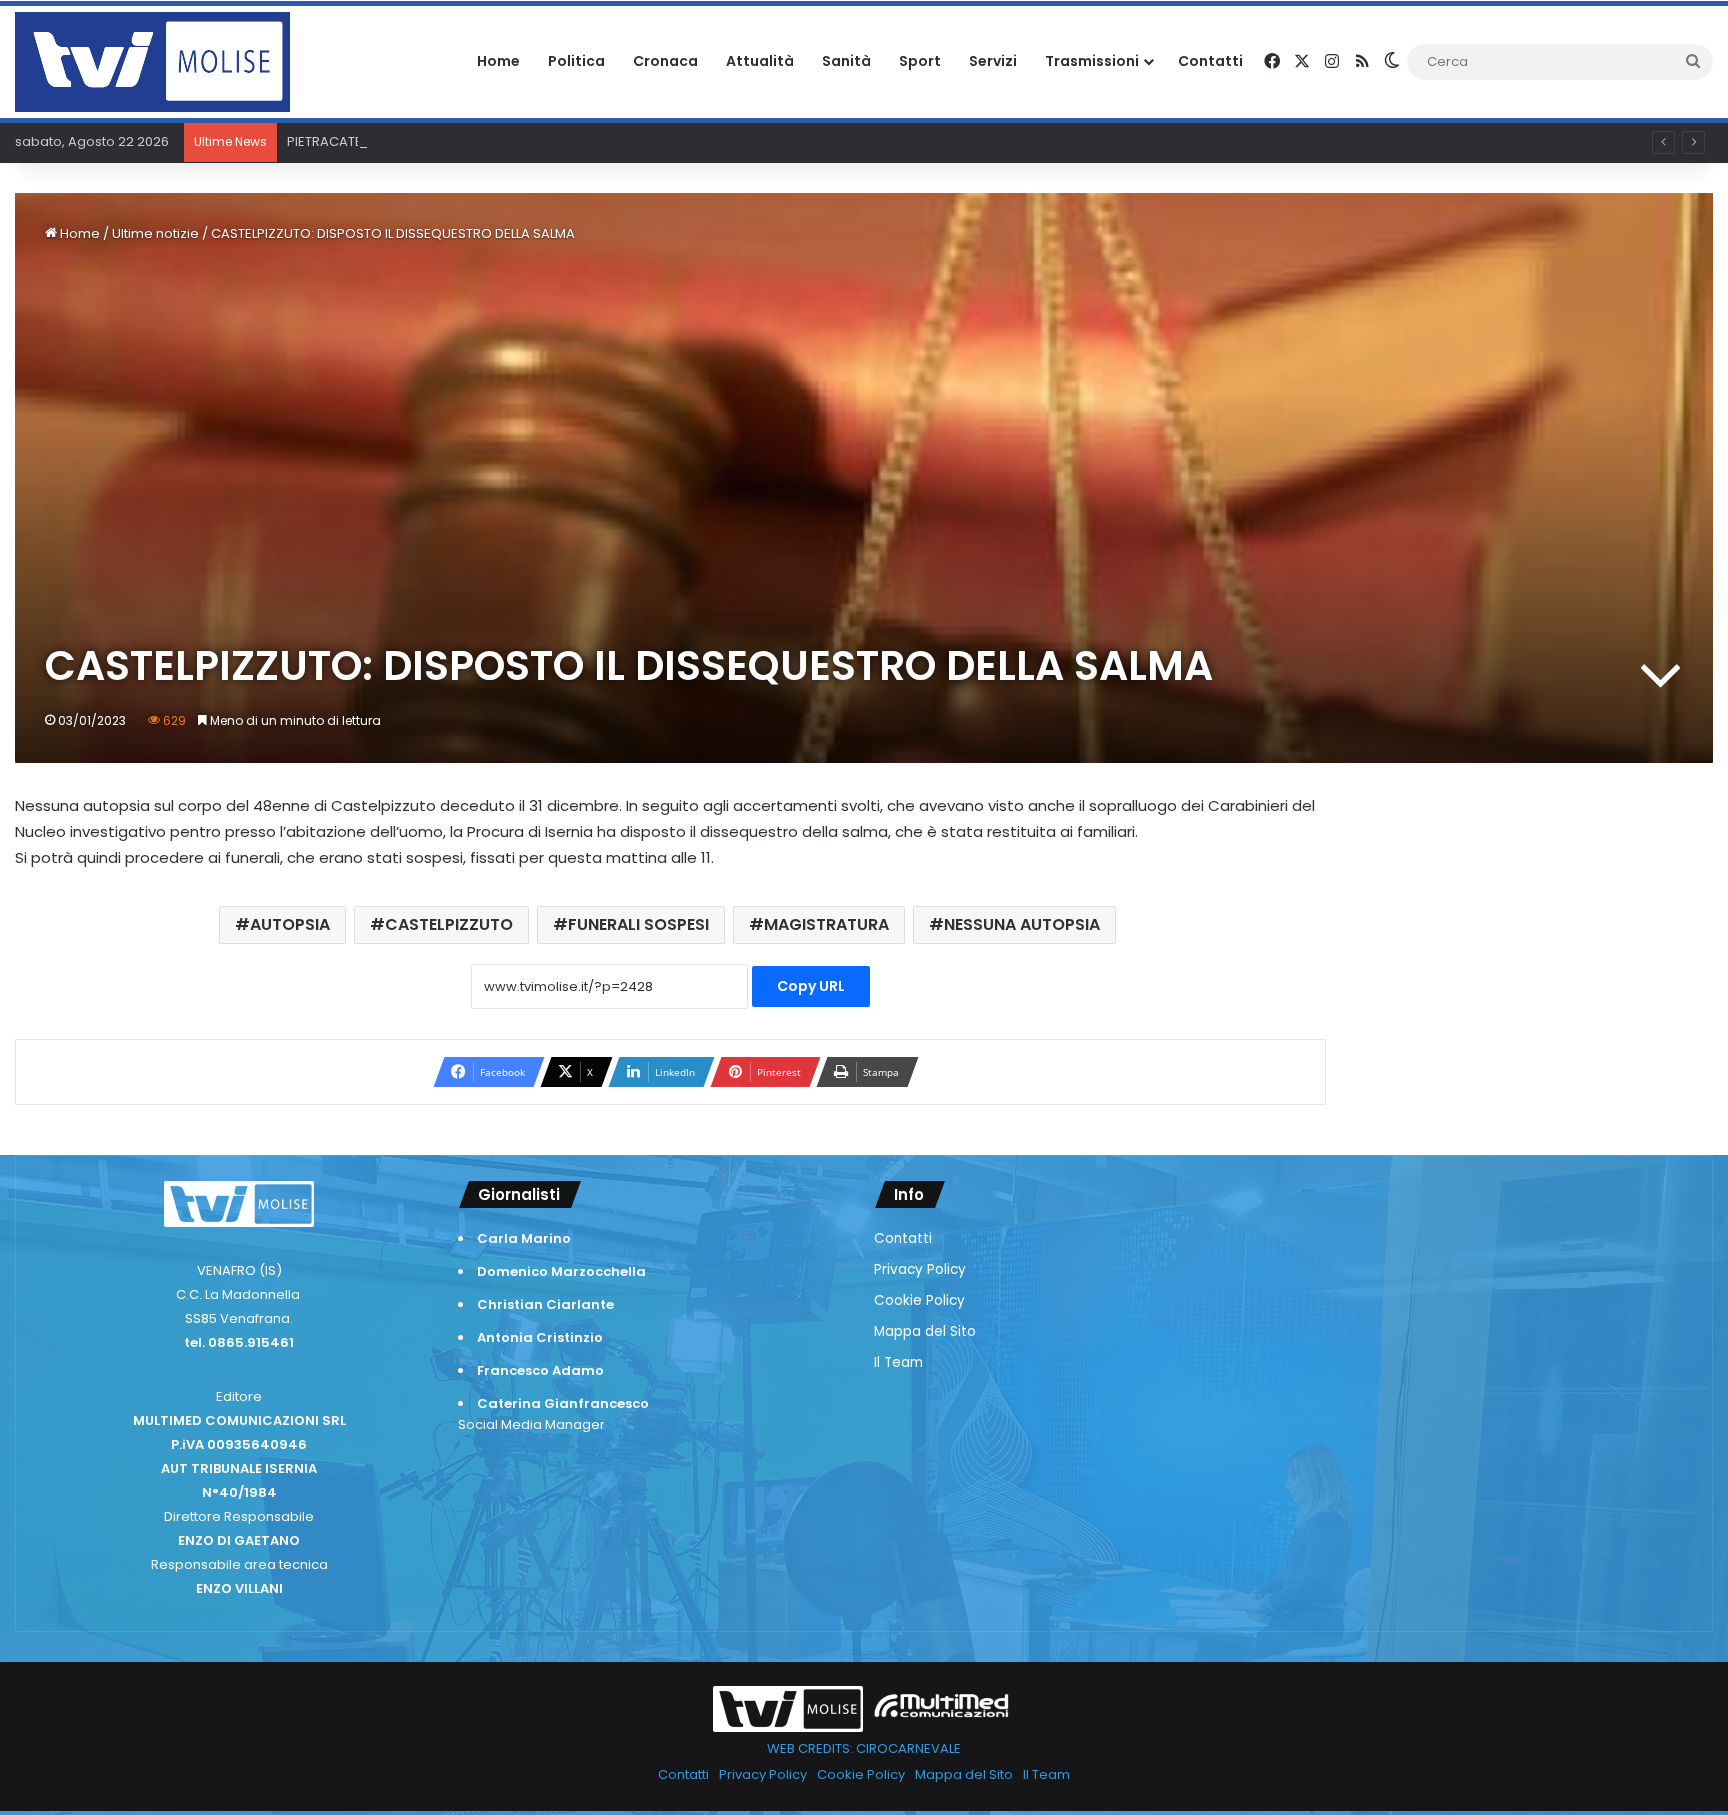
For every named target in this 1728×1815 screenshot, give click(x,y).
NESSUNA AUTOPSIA (1022, 924)
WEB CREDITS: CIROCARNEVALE (864, 1748)
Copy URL (811, 986)
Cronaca (665, 61)
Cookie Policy (919, 1300)
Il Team (898, 1362)
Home (498, 61)
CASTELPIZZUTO (449, 924)
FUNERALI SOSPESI (638, 924)
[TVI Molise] (152, 62)
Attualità (760, 61)
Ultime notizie (155, 233)
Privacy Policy (920, 1269)
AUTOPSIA (290, 924)
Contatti (1210, 61)
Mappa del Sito (925, 1331)
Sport (920, 61)
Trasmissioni (1092, 61)
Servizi (993, 61)
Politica (576, 61)
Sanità (846, 61)
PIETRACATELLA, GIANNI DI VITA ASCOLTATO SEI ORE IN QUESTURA (489, 141)
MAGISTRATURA (826, 924)
